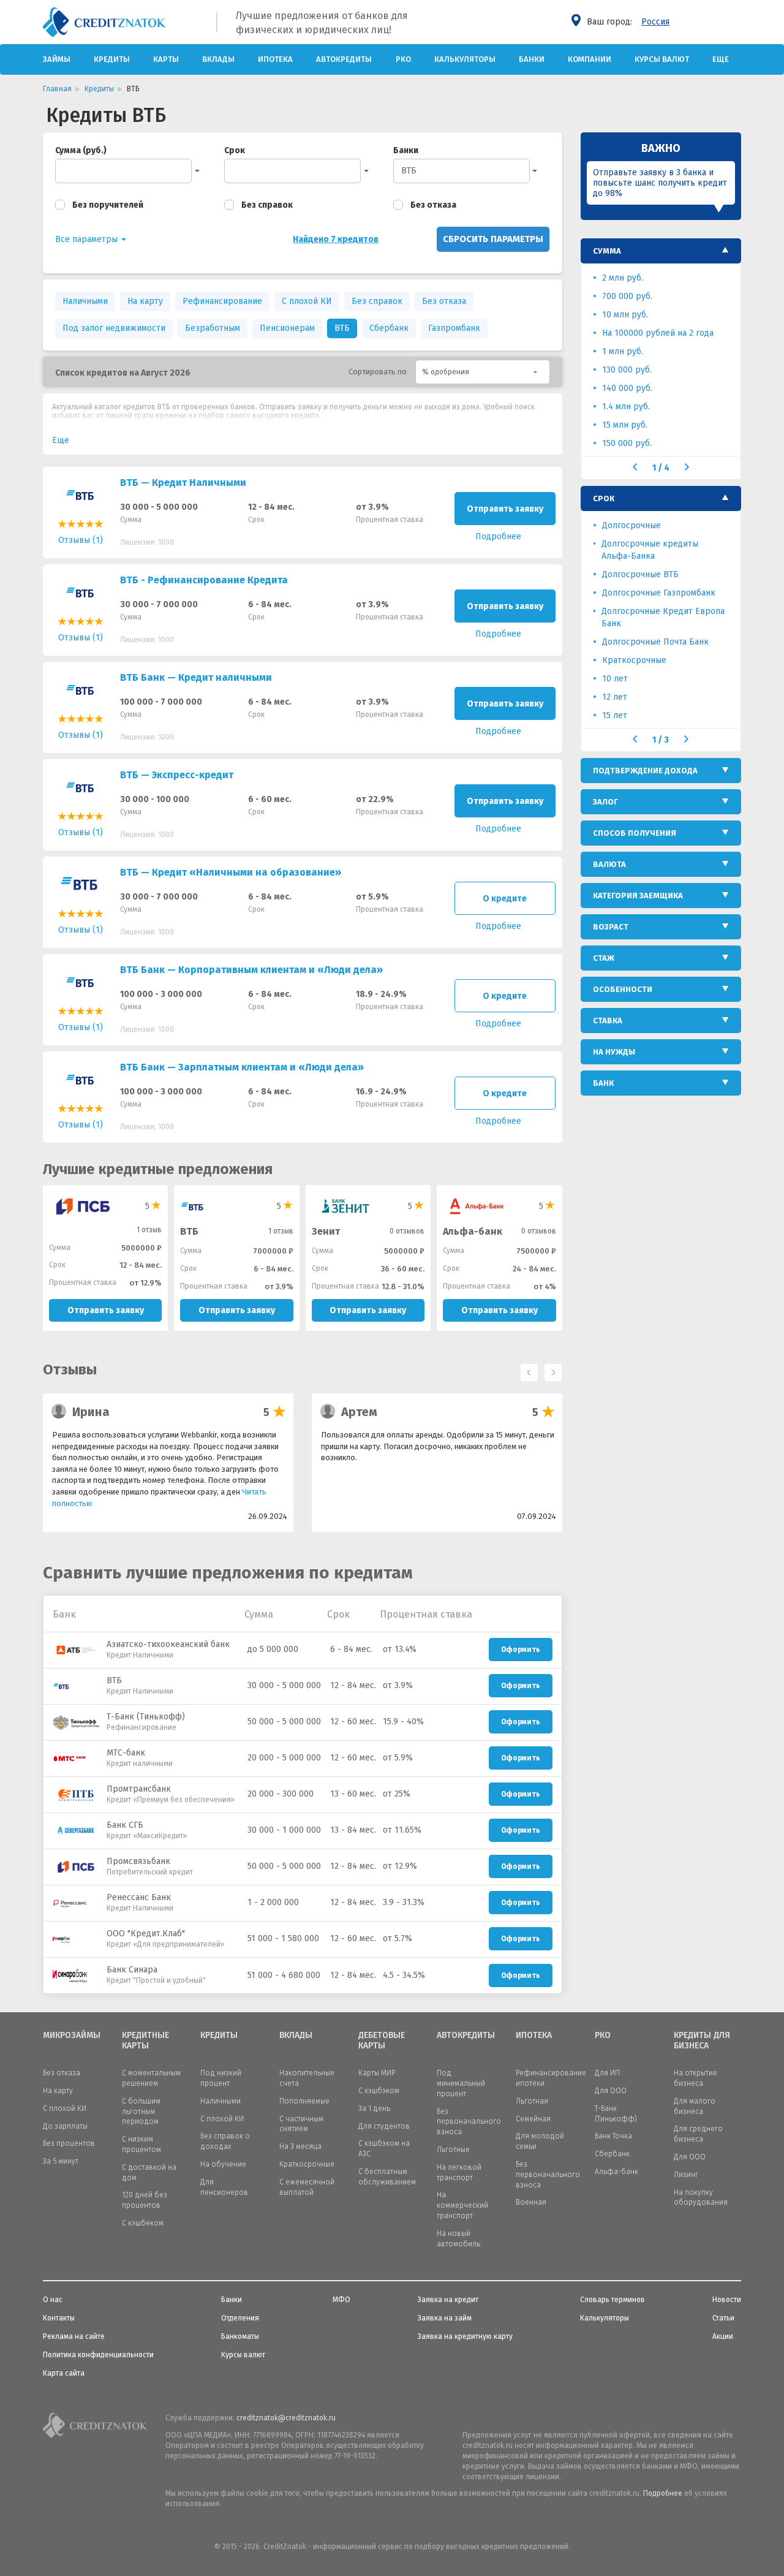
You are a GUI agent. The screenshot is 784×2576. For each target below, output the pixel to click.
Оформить (521, 1650)
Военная (531, 2202)
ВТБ (409, 171)
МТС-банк (126, 1753)
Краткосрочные (634, 660)
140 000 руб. (627, 388)
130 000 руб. (627, 370)
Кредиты (112, 59)
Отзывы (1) (81, 540)
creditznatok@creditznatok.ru (286, 2418)
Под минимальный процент (461, 2083)
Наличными (85, 301)
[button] (483, 372)
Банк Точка (613, 2136)
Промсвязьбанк (138, 1861)
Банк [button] (603, 1083)
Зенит (326, 1231)
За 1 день (374, 2108)
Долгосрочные (631, 525)
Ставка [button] (608, 1021)
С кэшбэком (379, 2091)
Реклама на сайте (74, 2336)
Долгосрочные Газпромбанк (659, 593)
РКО (403, 59)
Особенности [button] (623, 989)
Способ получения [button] (635, 833)
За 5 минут (61, 2161)
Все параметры (88, 239)
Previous (526, 1369)
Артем (359, 1412)
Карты (166, 59)
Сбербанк (389, 328)
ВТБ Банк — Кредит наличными (196, 677)
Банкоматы (240, 2336)
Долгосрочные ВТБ (640, 574)
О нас (53, 2300)
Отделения (240, 2318)
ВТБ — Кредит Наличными (183, 483)
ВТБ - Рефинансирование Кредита (204, 580)
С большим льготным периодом (141, 2112)
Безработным (213, 328)
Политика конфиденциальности (98, 2355)
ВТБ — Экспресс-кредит (177, 775)
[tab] (661, 251)
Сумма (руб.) (81, 150)
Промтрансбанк (139, 1789)
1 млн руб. (623, 351)
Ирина (91, 1412)
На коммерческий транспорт (462, 2205)
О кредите (505, 899)
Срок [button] (604, 498)
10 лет (615, 679)
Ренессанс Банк (139, 1897)
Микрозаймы (72, 2036)
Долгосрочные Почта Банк (655, 642)
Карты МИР (377, 2073)
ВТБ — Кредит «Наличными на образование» (231, 872)
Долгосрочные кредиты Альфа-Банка (650, 550)
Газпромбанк (454, 328)
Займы (57, 59)
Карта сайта (64, 2373)
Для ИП (607, 2073)
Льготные (453, 2150)
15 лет (615, 715)
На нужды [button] (614, 1052)
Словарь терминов (612, 2300)
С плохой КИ (307, 301)
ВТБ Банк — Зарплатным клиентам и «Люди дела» (242, 1067)
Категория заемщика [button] (638, 896)
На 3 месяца (300, 2146)
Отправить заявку (505, 509)
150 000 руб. (627, 443)
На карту (145, 301)
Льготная (532, 2101)
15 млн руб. (625, 425)
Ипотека (275, 59)
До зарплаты (65, 2126)
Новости (727, 2300)
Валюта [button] (609, 864)
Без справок (267, 205)
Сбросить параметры (493, 239)
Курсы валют (662, 59)
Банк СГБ (125, 1825)
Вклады (218, 59)
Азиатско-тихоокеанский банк (168, 1644)
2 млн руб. (623, 278)
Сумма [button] (607, 251)
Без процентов (69, 2143)
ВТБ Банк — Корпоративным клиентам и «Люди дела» (251, 970)
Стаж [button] (604, 958)
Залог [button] (605, 802)
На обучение (223, 2164)
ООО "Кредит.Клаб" (146, 1934)
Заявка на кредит (448, 2300)
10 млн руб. (625, 315)
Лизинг (686, 2175)
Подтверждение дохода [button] (645, 771)
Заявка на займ (445, 2318)
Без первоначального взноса (469, 2122)
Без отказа (433, 205)
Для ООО (611, 2091)
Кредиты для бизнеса (702, 2041)
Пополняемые (304, 2101)
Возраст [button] (611, 927)
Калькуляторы (465, 59)
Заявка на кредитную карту (465, 2336)
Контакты (59, 2318)
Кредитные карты (145, 2041)
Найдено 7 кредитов (336, 239)
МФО (341, 2300)
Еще (721, 59)
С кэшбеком (143, 2223)
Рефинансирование (222, 301)
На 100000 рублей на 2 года (658, 333)
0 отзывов (407, 1231)
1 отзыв (149, 1230)
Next (550, 1369)
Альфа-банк (473, 1231)
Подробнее (663, 2493)
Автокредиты (344, 59)
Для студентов (384, 2126)
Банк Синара (132, 1970)
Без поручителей (108, 205)
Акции (723, 2336)
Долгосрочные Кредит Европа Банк (663, 617)
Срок (235, 150)
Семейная (533, 2119)
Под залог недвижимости (114, 328)
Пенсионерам (287, 328)
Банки (532, 59)
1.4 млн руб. (626, 407)
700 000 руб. (627, 296)
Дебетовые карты (382, 2041)
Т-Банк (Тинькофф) (146, 1717)
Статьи (723, 2318)
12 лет (615, 697)
